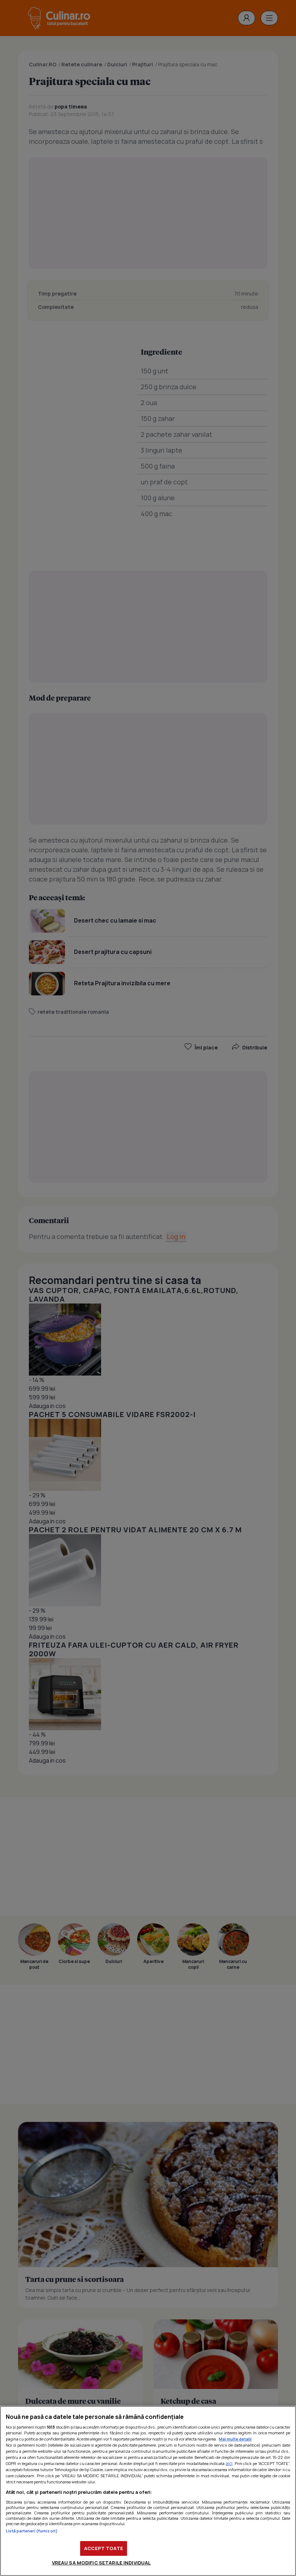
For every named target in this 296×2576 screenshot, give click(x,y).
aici (229, 2463)
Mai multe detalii (235, 2439)
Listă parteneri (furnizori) (32, 2531)
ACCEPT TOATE (104, 2548)
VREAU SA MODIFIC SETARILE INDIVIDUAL (101, 2563)
